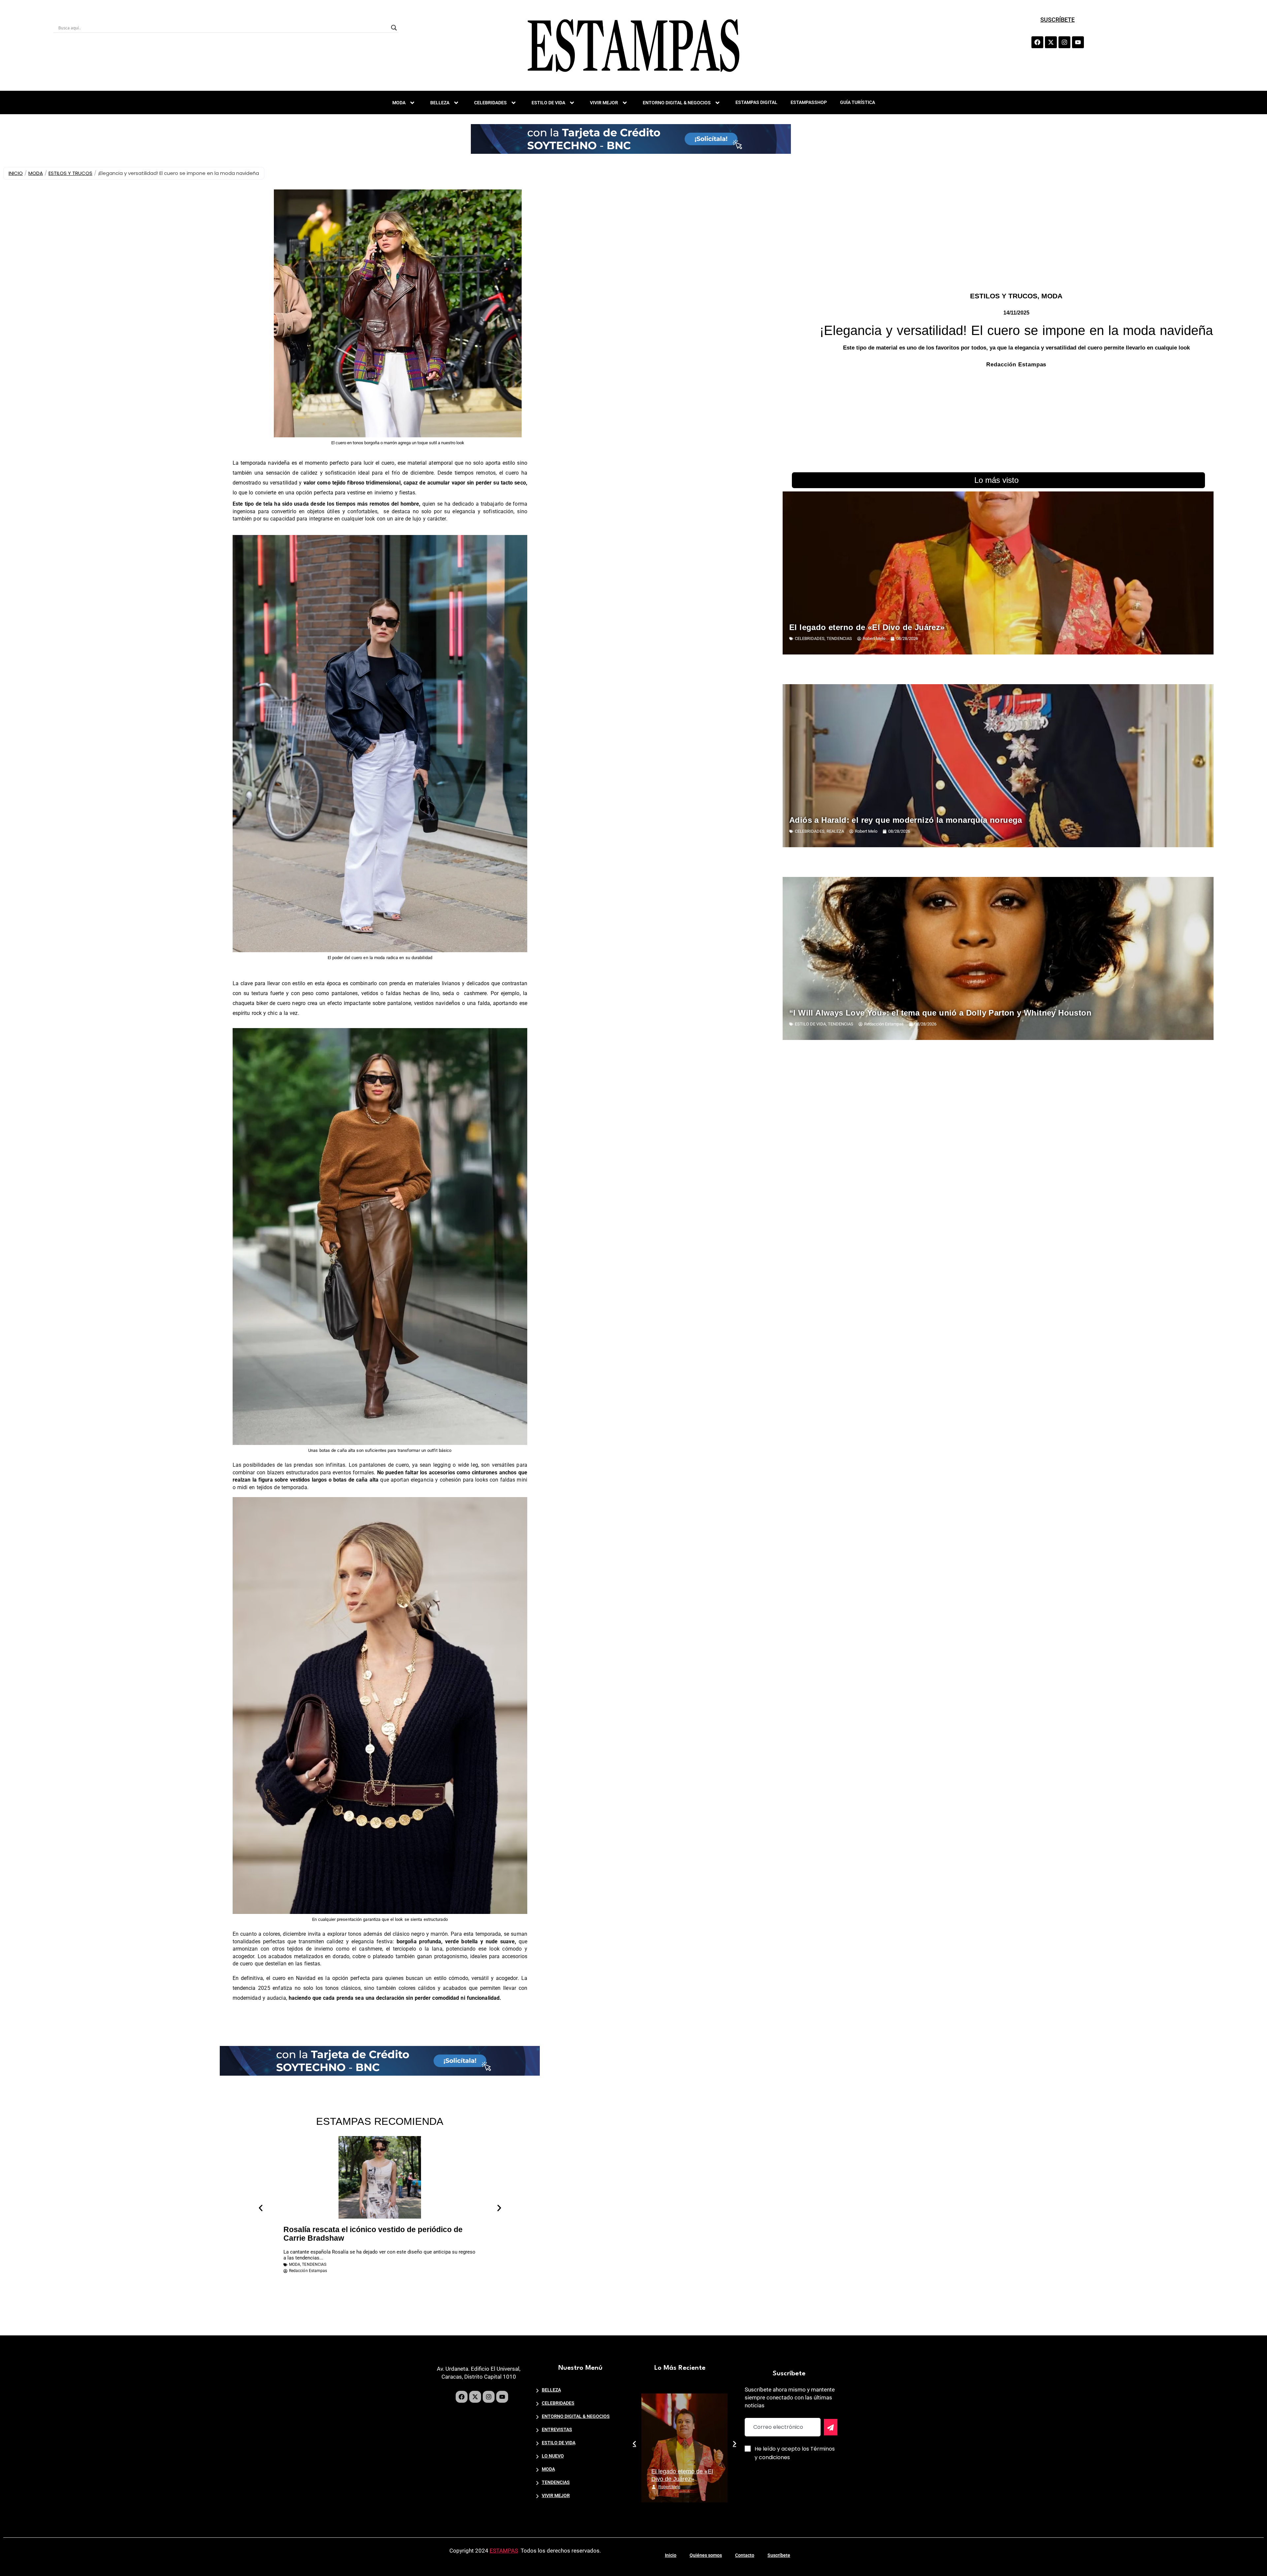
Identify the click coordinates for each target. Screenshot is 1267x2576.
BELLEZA (440, 103)
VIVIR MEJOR (604, 103)
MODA (399, 103)
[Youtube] (1078, 42)
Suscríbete (779, 2555)
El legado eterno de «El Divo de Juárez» (867, 627)
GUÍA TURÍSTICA (858, 102)
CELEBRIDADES (490, 103)
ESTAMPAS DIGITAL (756, 102)
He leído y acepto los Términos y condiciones (795, 2453)
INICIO (16, 173)
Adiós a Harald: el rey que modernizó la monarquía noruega (906, 820)
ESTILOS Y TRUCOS (70, 173)
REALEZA (835, 831)
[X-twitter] (1051, 42)
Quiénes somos (706, 2555)
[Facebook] (1037, 42)
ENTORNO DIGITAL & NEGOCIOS (677, 103)
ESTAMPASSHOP (809, 102)
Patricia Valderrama (676, 2487)
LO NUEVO (553, 2456)
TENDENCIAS (314, 2264)
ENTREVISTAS (557, 2429)
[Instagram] (1064, 42)
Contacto (745, 2555)
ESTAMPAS (504, 2551)
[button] (261, 2208)
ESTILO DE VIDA (548, 103)
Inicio (671, 2555)
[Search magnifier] (394, 28)
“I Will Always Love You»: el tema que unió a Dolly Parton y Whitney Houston (940, 1013)
